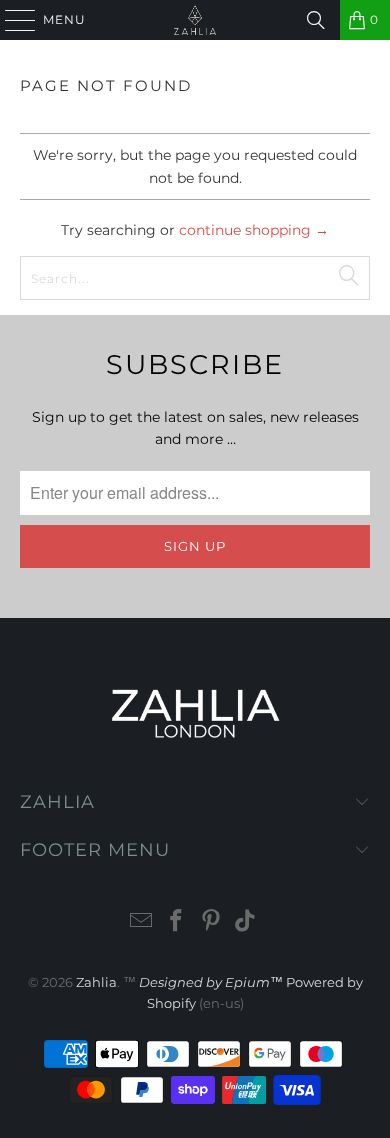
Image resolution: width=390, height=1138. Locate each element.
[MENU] (11, 20)
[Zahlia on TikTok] (246, 922)
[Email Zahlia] (142, 922)
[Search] (316, 20)
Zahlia (96, 982)
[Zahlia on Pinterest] (212, 922)
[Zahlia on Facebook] (177, 922)
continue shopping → (254, 230)
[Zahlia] (195, 20)
